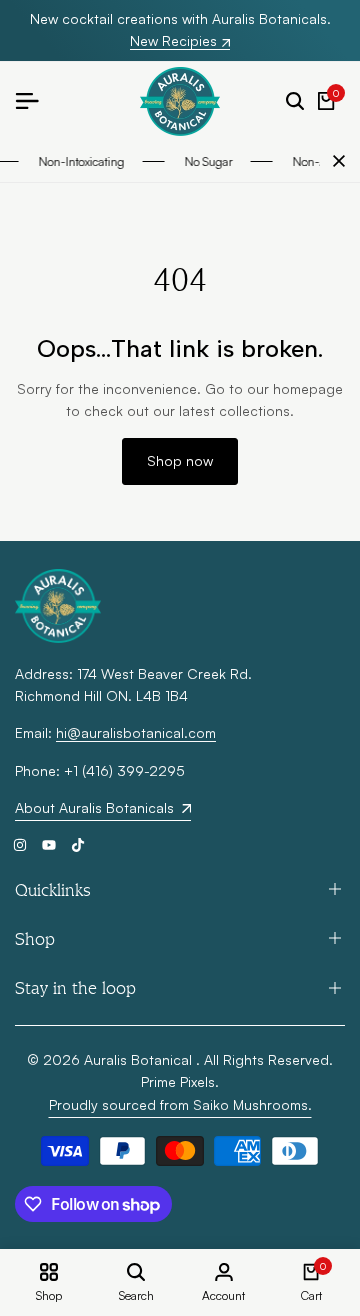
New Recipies (173, 41)
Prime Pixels (178, 1081)
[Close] (335, 161)
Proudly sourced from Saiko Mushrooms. (180, 1104)
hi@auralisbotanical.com (136, 732)
